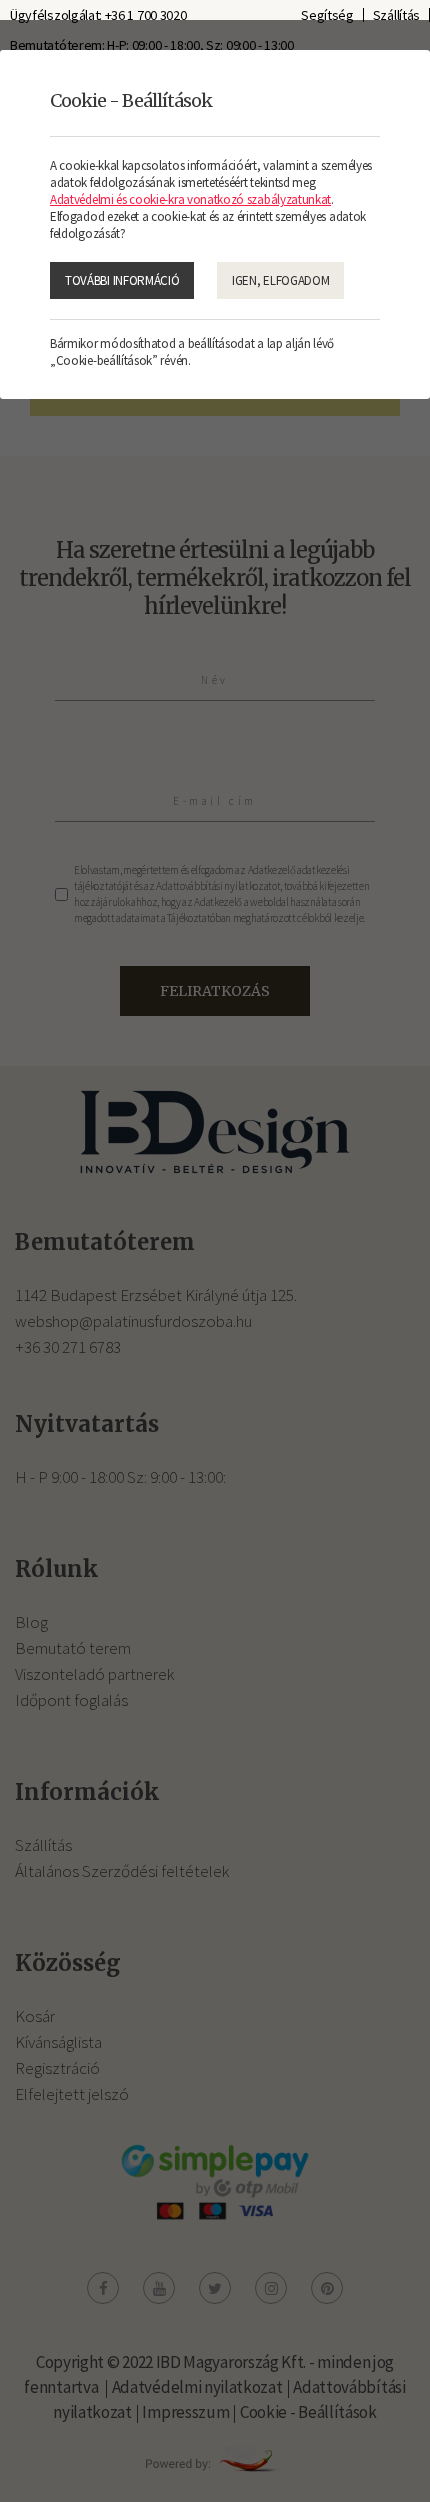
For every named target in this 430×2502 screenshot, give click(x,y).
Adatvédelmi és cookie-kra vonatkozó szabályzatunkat (190, 199)
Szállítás (396, 15)
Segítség (327, 15)
